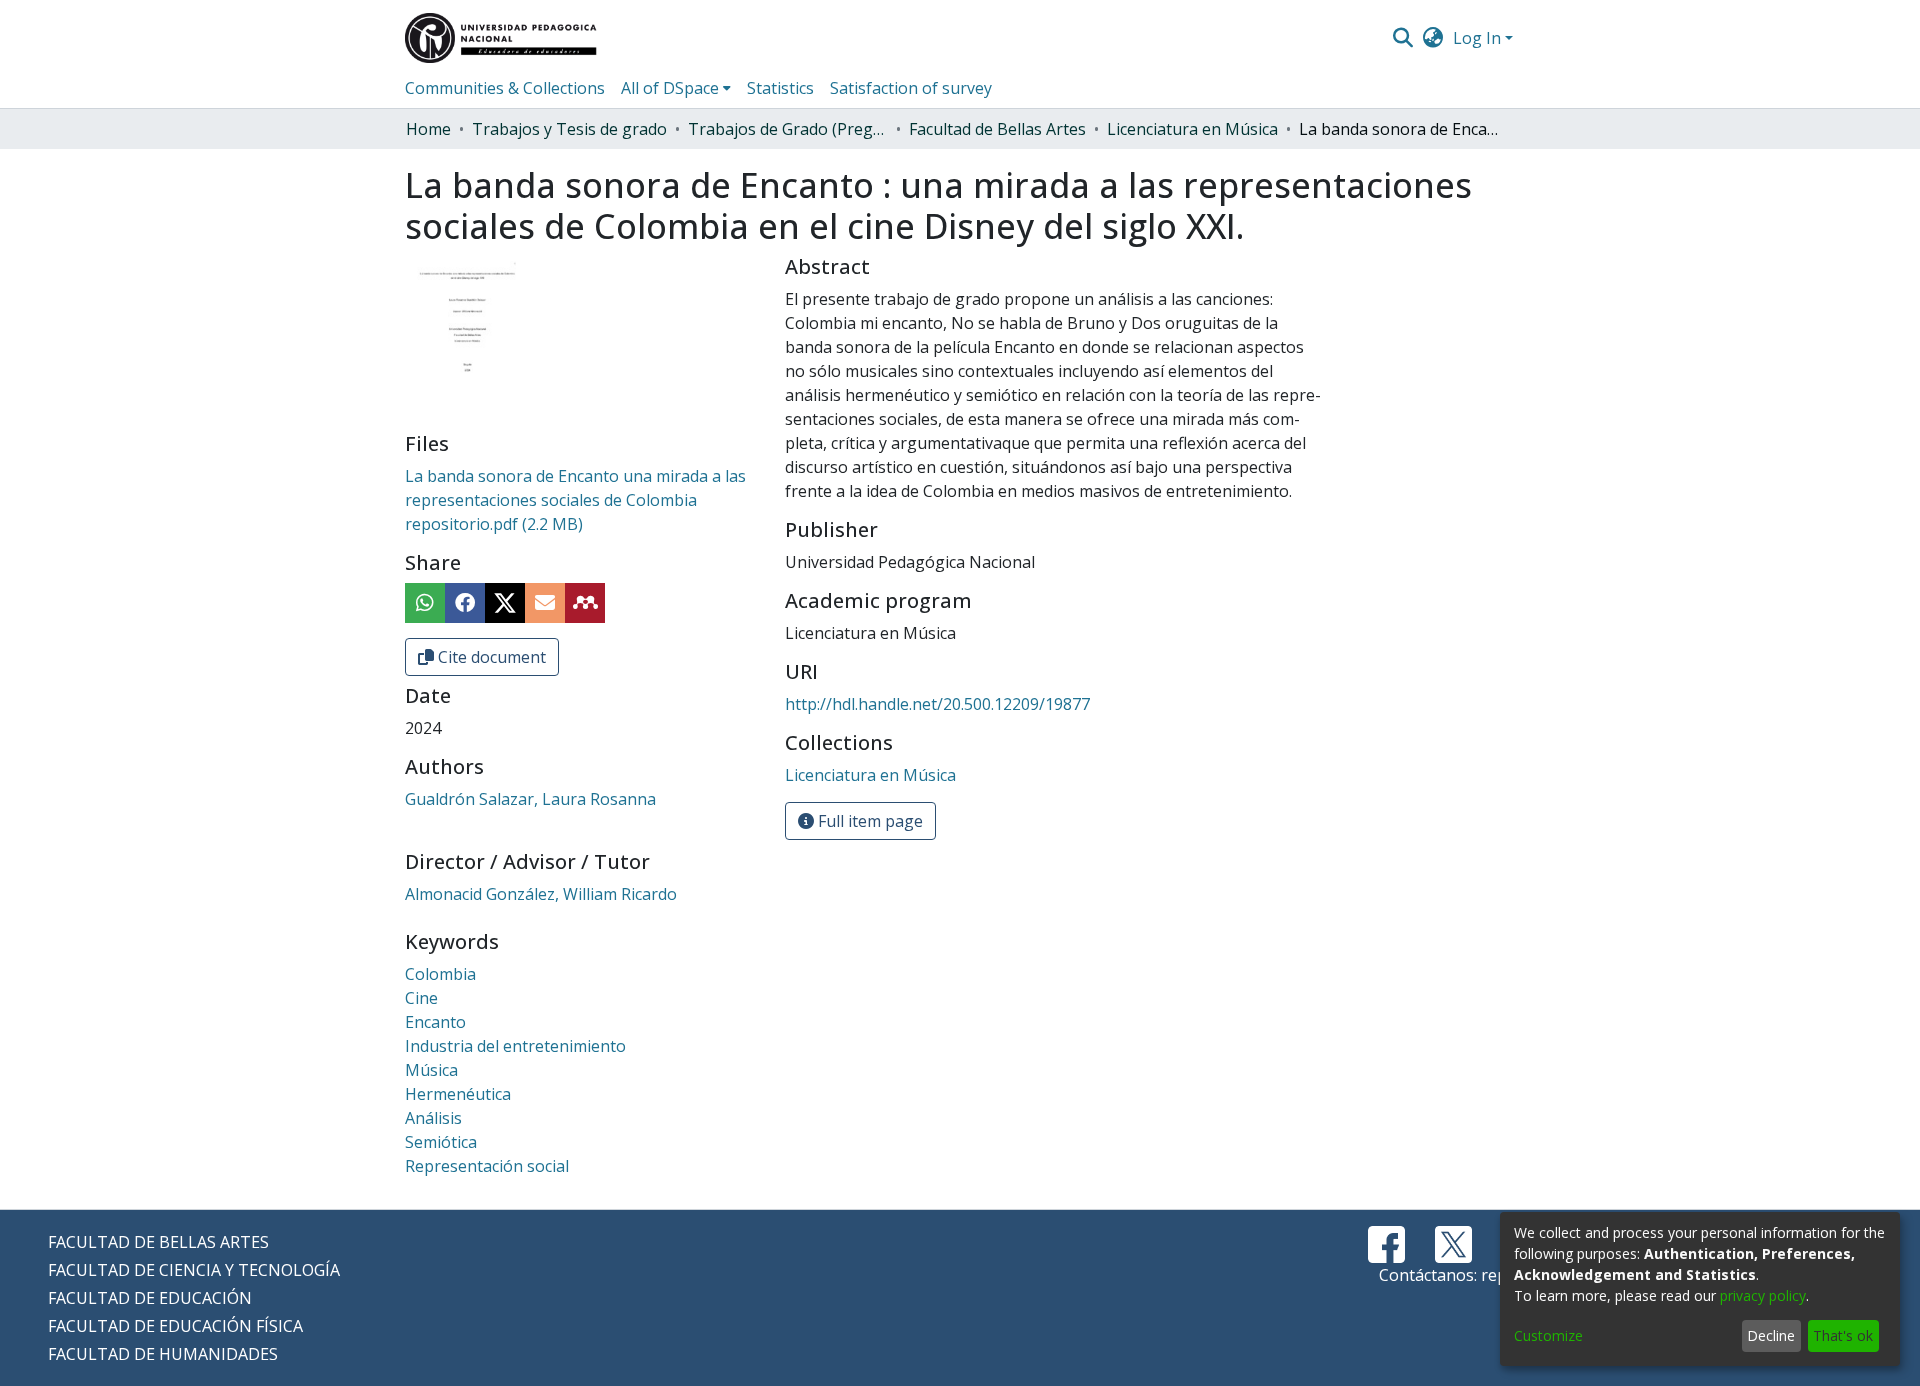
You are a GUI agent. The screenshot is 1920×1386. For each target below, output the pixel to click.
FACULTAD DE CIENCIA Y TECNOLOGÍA (194, 1270)
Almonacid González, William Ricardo (541, 894)
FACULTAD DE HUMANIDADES (163, 1354)
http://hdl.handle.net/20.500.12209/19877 (937, 704)
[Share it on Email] (545, 603)
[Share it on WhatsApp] (425, 603)
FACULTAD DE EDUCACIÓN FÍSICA (175, 1326)
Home (428, 129)
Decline (1771, 1335)
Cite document (490, 657)
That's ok (1843, 1335)
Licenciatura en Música (1192, 129)
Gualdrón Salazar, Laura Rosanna (530, 799)
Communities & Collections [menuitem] (505, 88)
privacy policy (1763, 1295)
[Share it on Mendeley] (585, 603)
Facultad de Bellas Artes (997, 129)
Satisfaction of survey (911, 88)
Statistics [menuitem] (780, 88)
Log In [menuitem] (1477, 38)
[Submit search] (1402, 38)
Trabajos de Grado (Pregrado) (788, 129)
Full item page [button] (868, 821)
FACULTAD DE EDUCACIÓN (150, 1298)
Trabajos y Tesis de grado (569, 129)
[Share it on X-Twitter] (505, 603)
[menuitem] (1433, 38)
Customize (1548, 1335)
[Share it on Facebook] (465, 603)
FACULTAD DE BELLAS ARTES (158, 1242)
